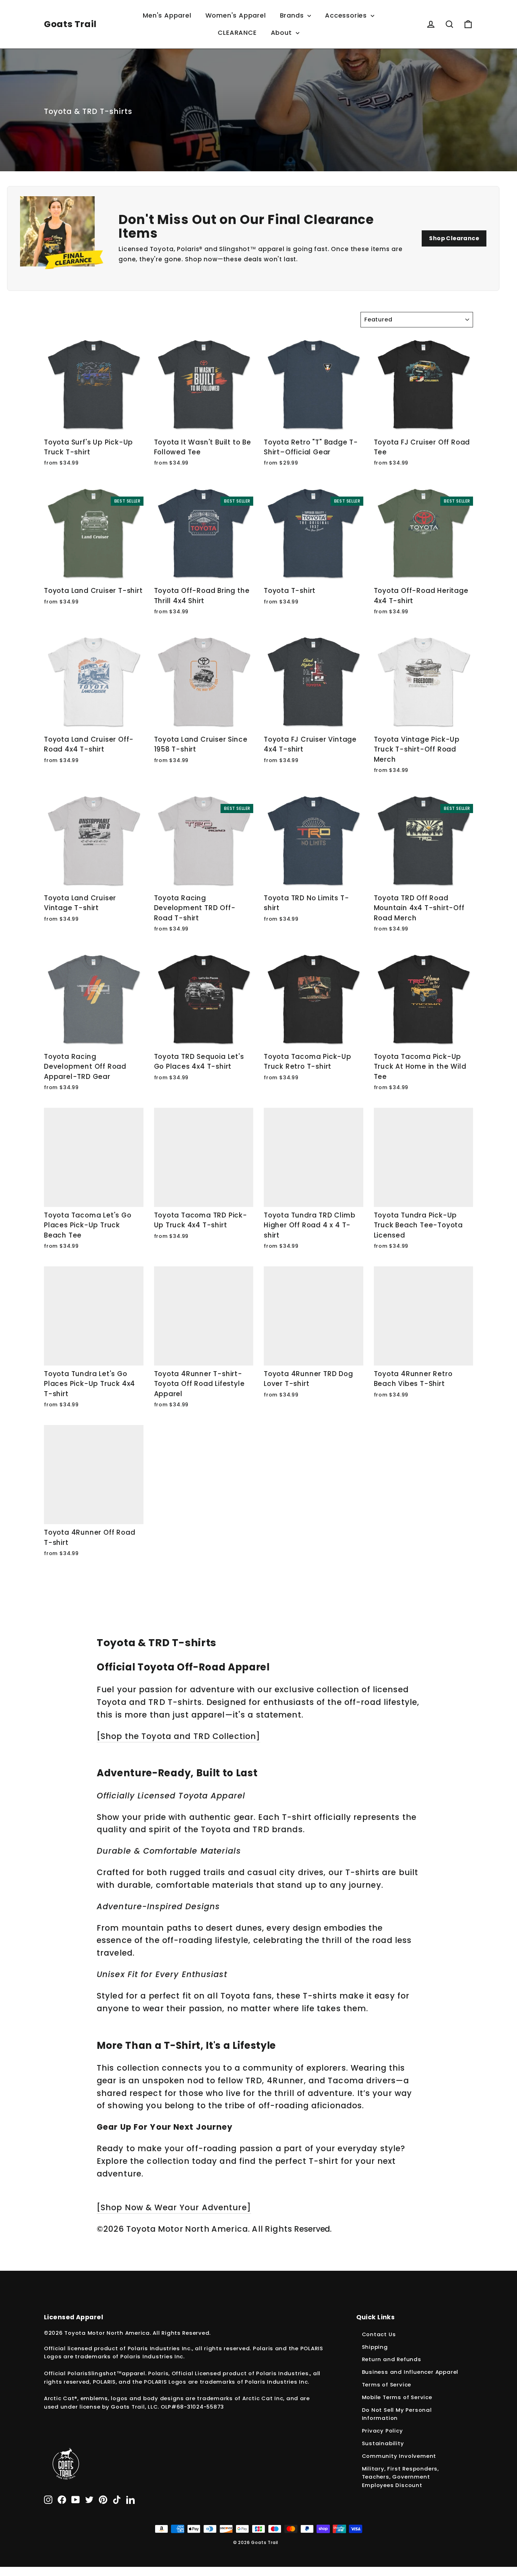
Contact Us (379, 2334)
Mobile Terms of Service (397, 2397)
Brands (293, 15)
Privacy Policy (382, 2431)
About (282, 33)
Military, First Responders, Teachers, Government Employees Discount (401, 2477)
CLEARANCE (237, 33)
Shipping (375, 2347)
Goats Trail (70, 24)
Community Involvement (399, 2456)
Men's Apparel (167, 15)
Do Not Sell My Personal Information (397, 2414)
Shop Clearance (454, 238)
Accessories (347, 15)
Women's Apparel (236, 15)
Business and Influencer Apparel (410, 2372)
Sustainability (383, 2443)
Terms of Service (387, 2385)
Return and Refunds (392, 2359)
